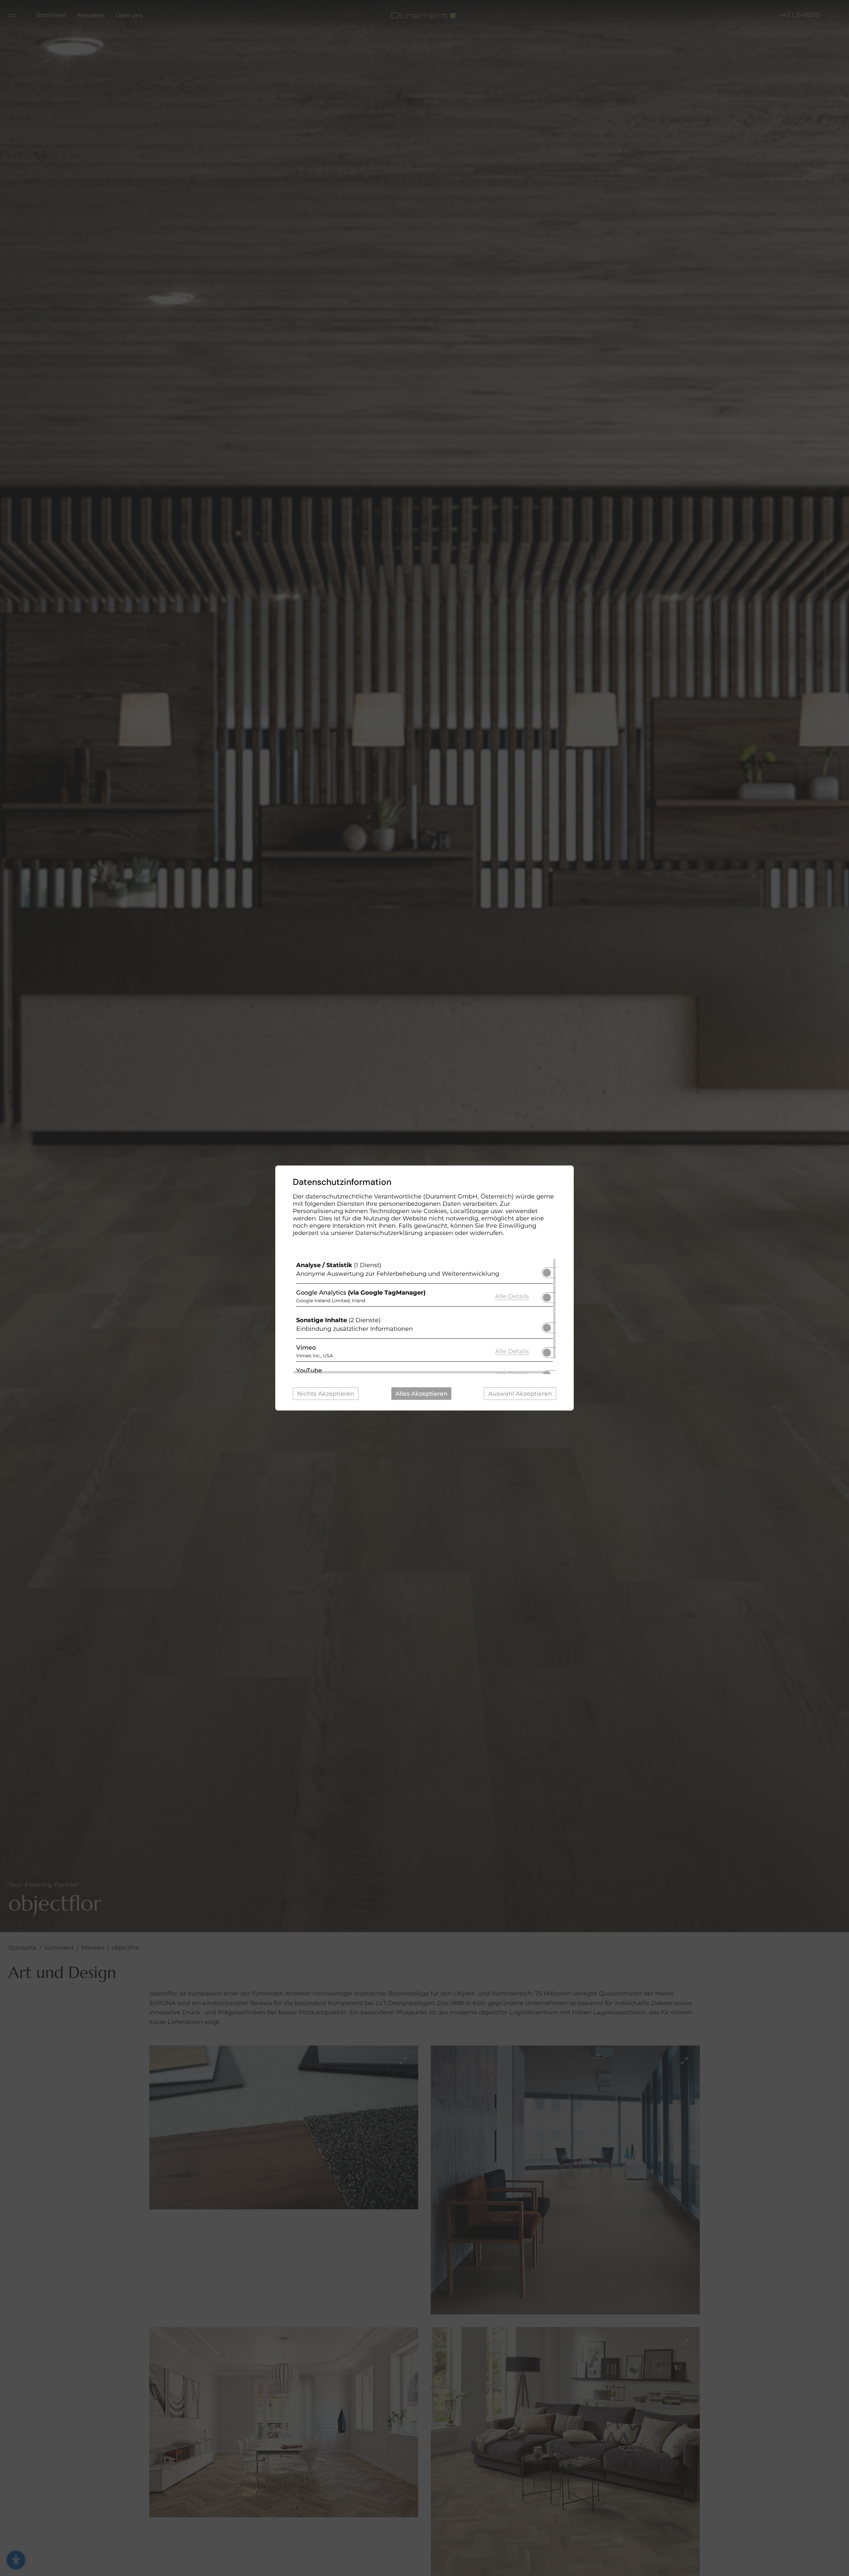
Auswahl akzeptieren (520, 1394)
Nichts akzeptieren (326, 1394)
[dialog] (424, 1288)
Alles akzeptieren (421, 1394)
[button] (547, 1273)
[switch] (547, 1271)
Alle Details (512, 1296)
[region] (424, 1316)
